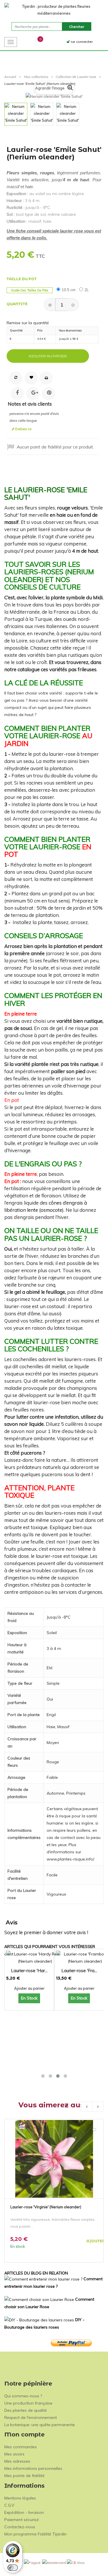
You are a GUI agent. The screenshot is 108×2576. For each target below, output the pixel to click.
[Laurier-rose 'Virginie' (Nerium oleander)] (54, 2158)
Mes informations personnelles (33, 2468)
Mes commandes (21, 2447)
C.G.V (9, 2505)
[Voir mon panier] (35, 41)
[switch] (13, 2568)
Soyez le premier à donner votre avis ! (46, 1932)
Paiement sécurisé (22, 2520)
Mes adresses (17, 2461)
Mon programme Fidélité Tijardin (35, 2534)
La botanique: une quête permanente (40, 2425)
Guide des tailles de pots (30, 290)
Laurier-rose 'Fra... (79, 1971)
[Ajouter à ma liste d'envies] (94, 2130)
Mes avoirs (14, 2454)
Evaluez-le (23, 429)
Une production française (28, 2403)
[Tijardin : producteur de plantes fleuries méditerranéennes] (54, 10)
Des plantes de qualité (26, 2410)
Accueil (10, 77)
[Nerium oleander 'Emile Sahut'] (16, 114)
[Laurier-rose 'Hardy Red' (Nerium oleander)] (35, 1958)
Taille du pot (22, 279)
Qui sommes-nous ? (23, 2396)
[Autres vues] (7, 114)
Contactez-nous (20, 2527)
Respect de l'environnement (31, 2417)
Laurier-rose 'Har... (29, 1971)
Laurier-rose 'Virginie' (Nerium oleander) (46, 2207)
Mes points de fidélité (24, 2476)
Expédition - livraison (24, 2512)
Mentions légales (20, 2498)
